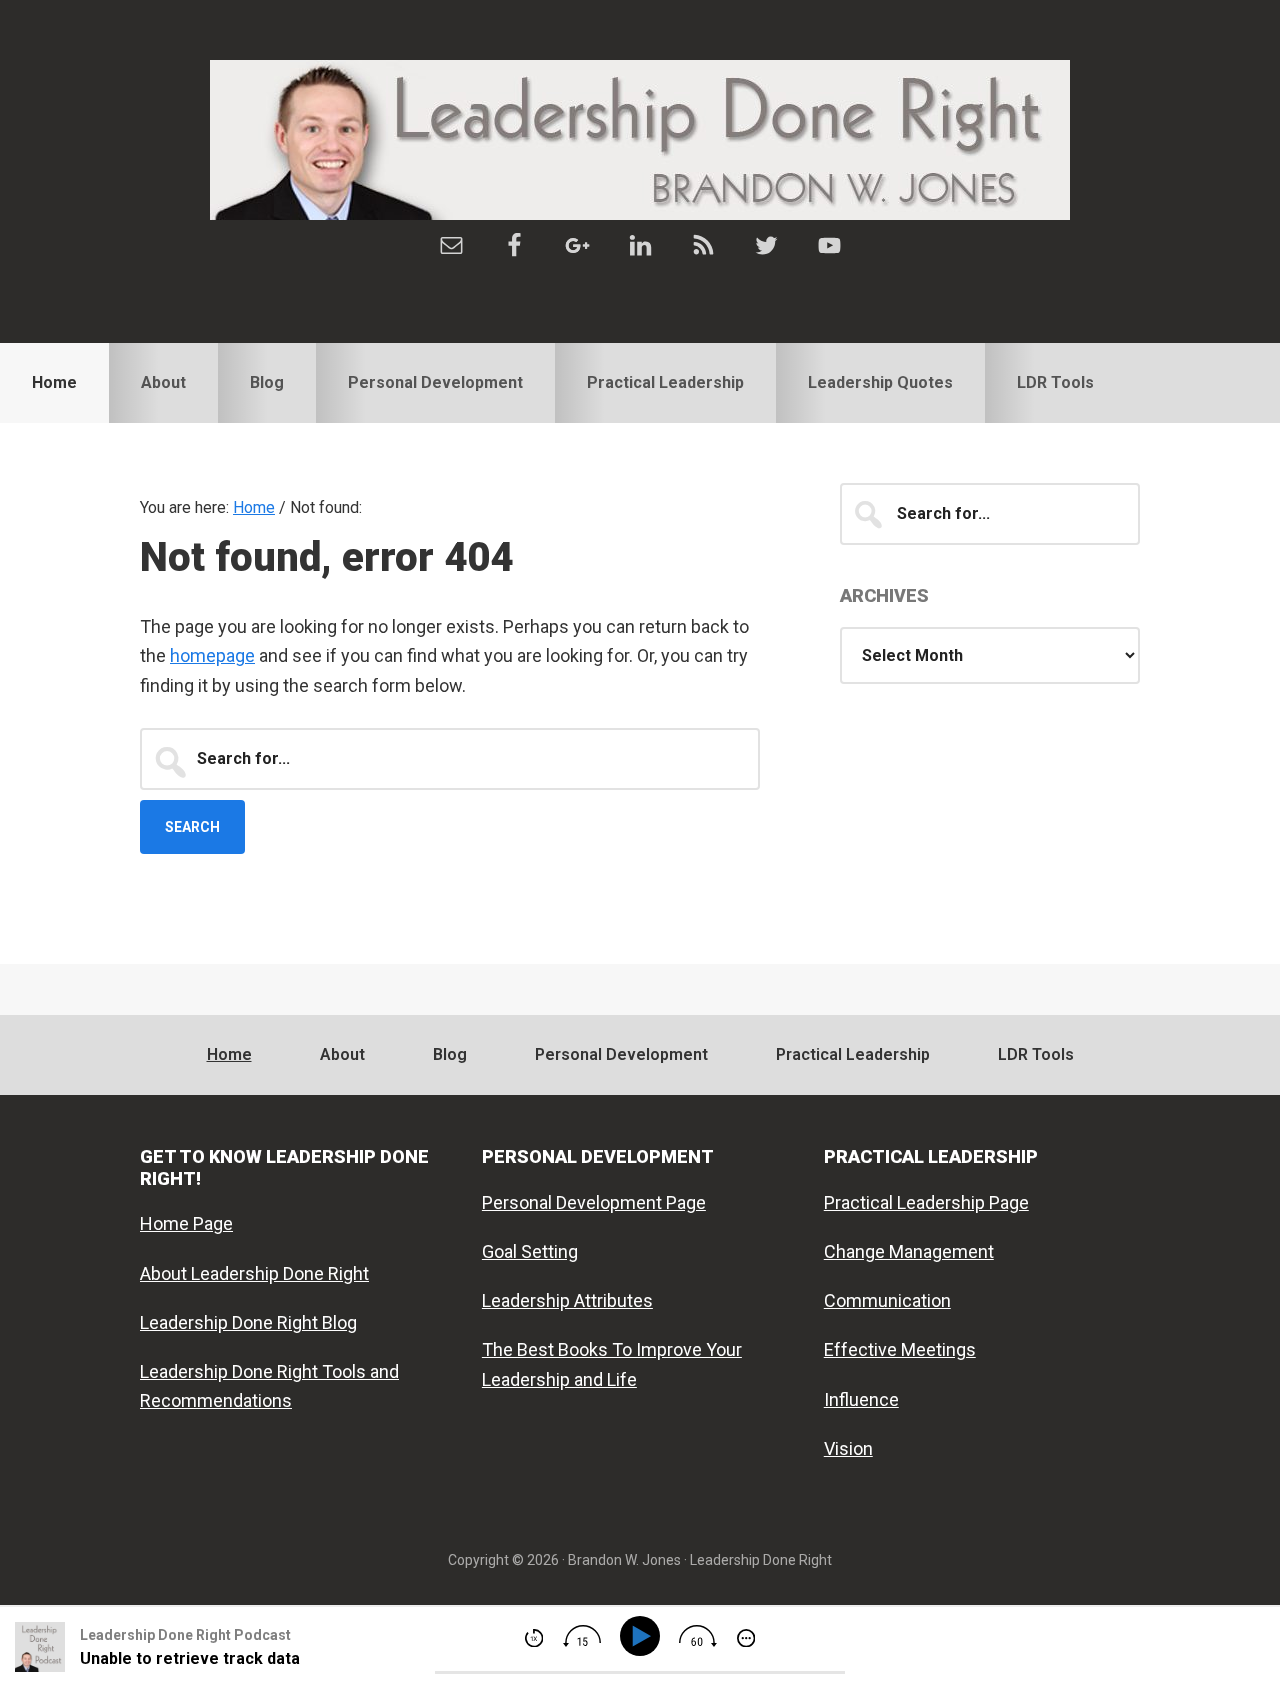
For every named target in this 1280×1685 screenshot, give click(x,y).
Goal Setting (530, 1251)
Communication (887, 1300)
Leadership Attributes (567, 1300)
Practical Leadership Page (926, 1202)
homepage (212, 655)
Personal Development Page (594, 1202)
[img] (534, 1638)
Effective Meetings (900, 1349)
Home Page (186, 1223)
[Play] (643, 1636)
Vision (848, 1448)
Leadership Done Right (640, 140)
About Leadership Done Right (254, 1273)
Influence (861, 1399)
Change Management (909, 1251)
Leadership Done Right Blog (248, 1322)
